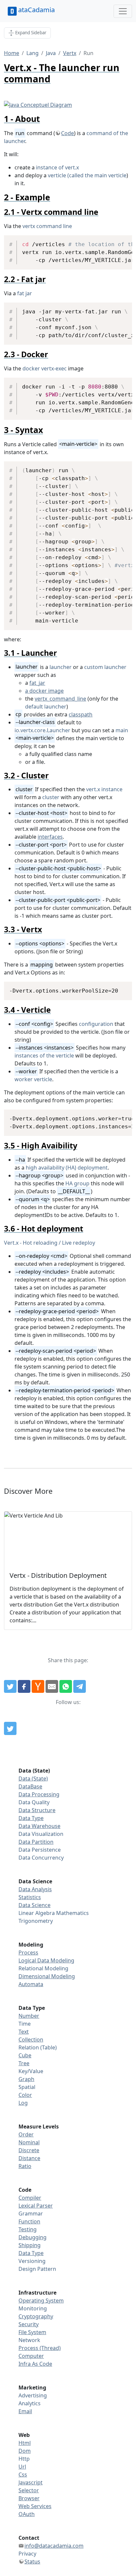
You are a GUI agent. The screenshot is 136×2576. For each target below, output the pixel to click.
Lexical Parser (36, 2206)
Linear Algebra (37, 1913)
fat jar (25, 293)
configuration (96, 1024)
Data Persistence (40, 1850)
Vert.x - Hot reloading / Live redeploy (50, 1243)
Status (32, 2562)
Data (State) (33, 1779)
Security (29, 2324)
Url (22, 2467)
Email (25, 2411)
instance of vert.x (57, 167)
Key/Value (31, 2071)
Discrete (29, 2150)
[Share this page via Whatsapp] (66, 1687)
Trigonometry (36, 1921)
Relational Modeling (43, 1968)
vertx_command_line (60, 699)
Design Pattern (37, 2269)
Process (28, 1953)
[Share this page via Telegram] (80, 1687)
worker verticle (33, 1079)
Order (26, 2134)
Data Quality (34, 1802)
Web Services (35, 2506)
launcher (61, 667)
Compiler (30, 2198)
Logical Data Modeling (46, 1960)
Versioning (32, 2261)
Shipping (30, 2245)
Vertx (70, 53)
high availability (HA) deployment (67, 1168)
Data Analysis (35, 1889)
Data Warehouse (39, 1826)
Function (29, 2221)
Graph (26, 2079)
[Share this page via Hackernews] (38, 1687)
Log (23, 2103)
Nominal (29, 2142)
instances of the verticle (44, 1056)
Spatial (27, 2087)
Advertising (33, 2395)
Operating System (41, 2301)
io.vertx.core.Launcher (42, 730)
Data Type (31, 1818)
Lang (33, 53)
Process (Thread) (40, 2348)
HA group (77, 1183)
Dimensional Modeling (47, 1976)
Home (12, 53)
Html (25, 2443)
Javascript (31, 2482)
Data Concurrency (41, 1858)
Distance (29, 2158)
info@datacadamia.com (54, 2546)
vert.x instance (104, 789)
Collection (31, 2040)
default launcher (46, 707)
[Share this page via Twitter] (10, 1687)
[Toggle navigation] (123, 11)
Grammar (31, 2214)
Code (68, 133)
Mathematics (72, 1913)
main (122, 730)
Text (24, 2032)
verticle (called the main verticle (87, 175)
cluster (51, 797)
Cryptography (36, 2316)
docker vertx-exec (45, 368)
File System (32, 2332)
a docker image (44, 691)
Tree (24, 2063)
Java (51, 53)
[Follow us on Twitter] (10, 1728)
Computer (31, 2356)
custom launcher (105, 667)
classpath (81, 714)
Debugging (33, 2237)
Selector (29, 2490)
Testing (28, 2229)
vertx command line (47, 226)
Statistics (30, 1897)
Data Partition (36, 1842)
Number (29, 2016)
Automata (31, 1984)
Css (23, 2475)
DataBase (30, 1786)
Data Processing (39, 1794)
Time (25, 2024)
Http (24, 2459)
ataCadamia (36, 10)
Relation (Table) (38, 2047)
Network (29, 2340)
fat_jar (37, 683)
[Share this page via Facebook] (24, 1687)
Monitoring (33, 2308)
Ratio (25, 2166)
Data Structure (37, 1810)
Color (25, 2095)
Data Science (34, 1905)
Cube (25, 2055)
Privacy (27, 2554)
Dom (25, 2451)
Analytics (30, 2403)
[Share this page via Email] (52, 1687)
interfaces (50, 837)
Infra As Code (35, 2364)
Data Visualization (41, 1834)
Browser (29, 2498)
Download (119, 241)
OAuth (27, 2514)
